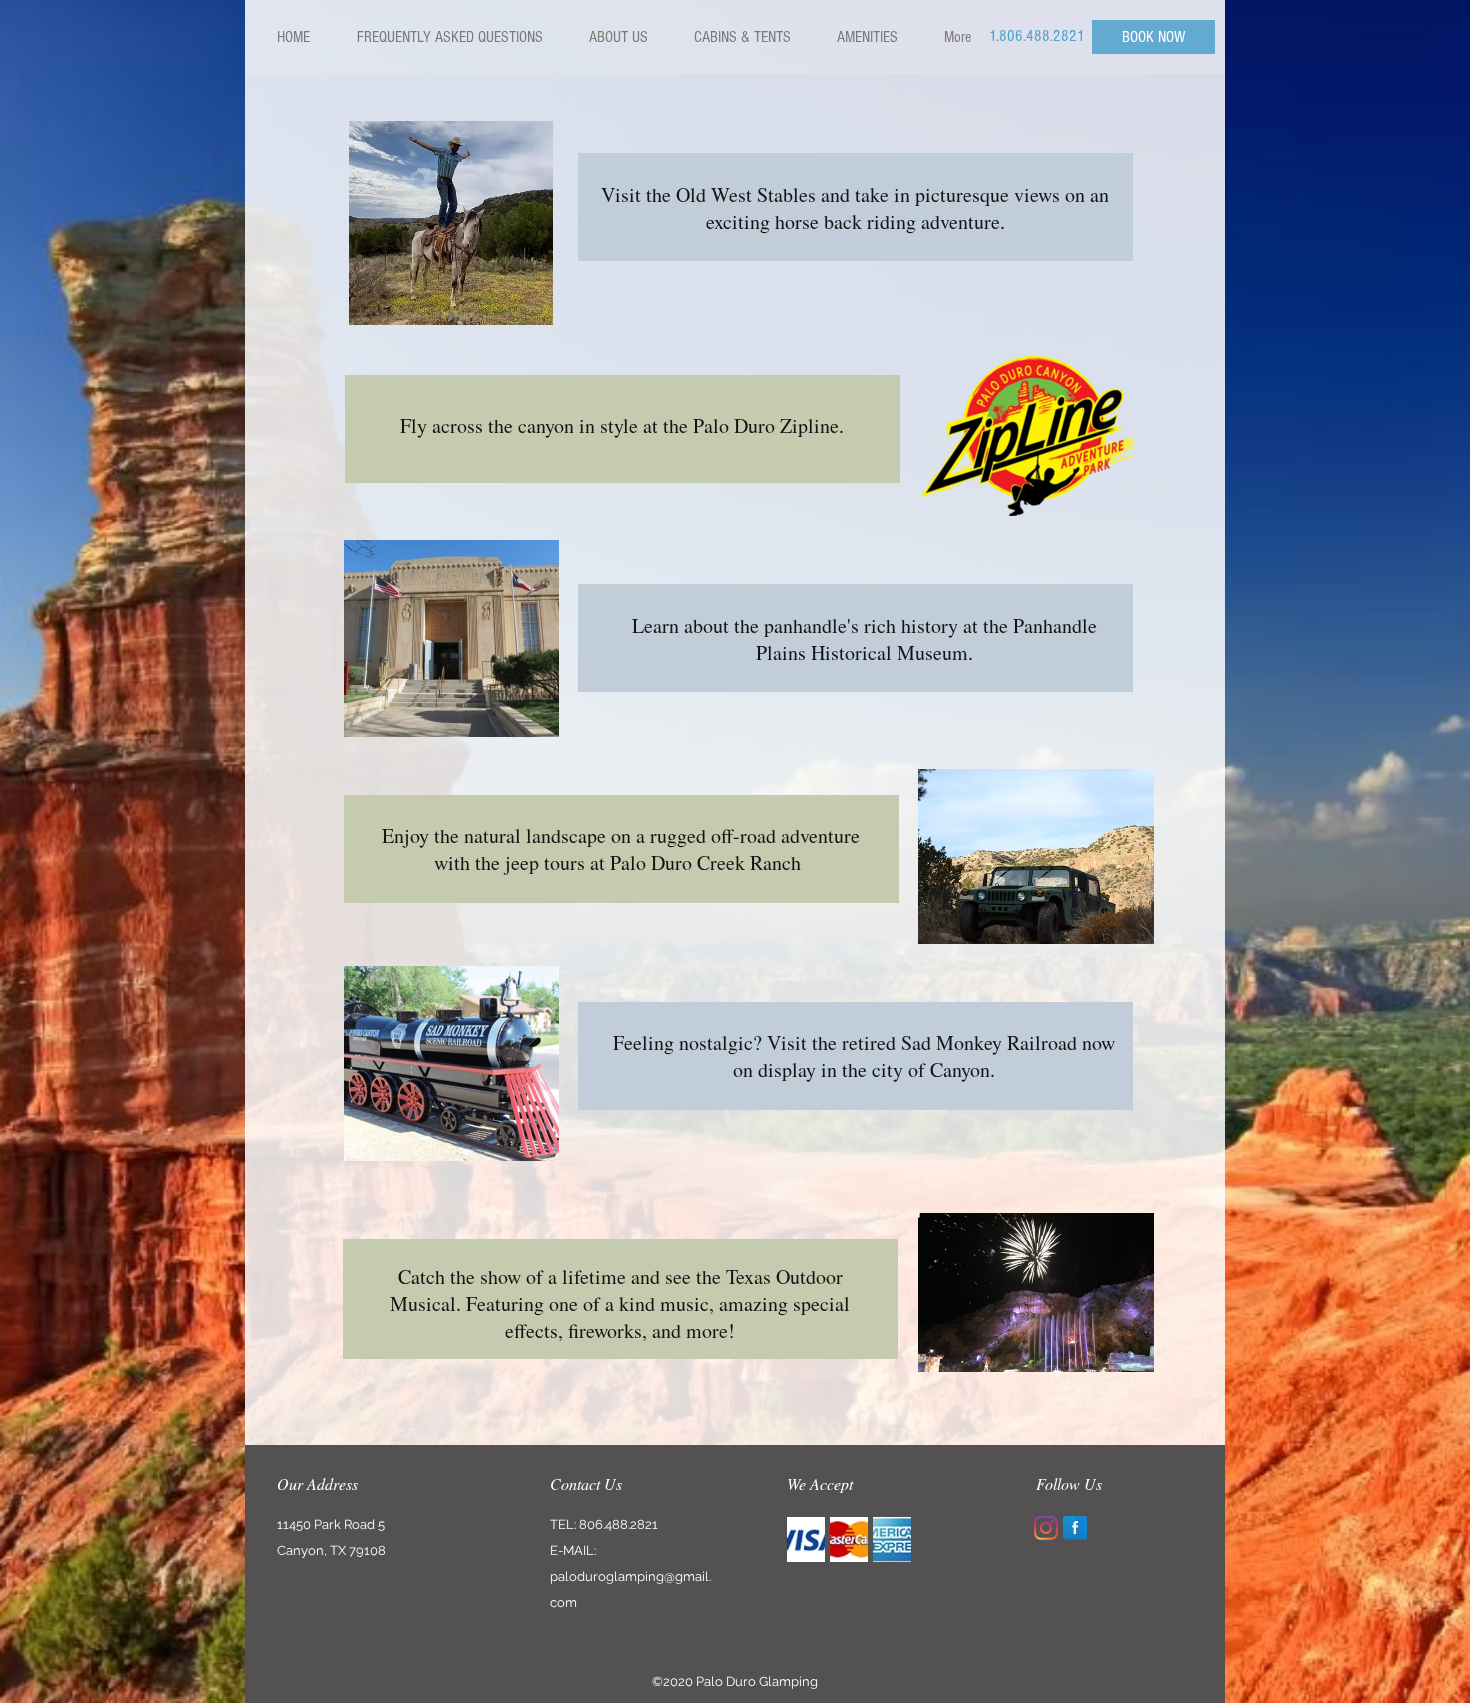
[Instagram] (1046, 1528)
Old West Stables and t (768, 194)
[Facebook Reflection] (1075, 1528)
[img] (806, 1539)
